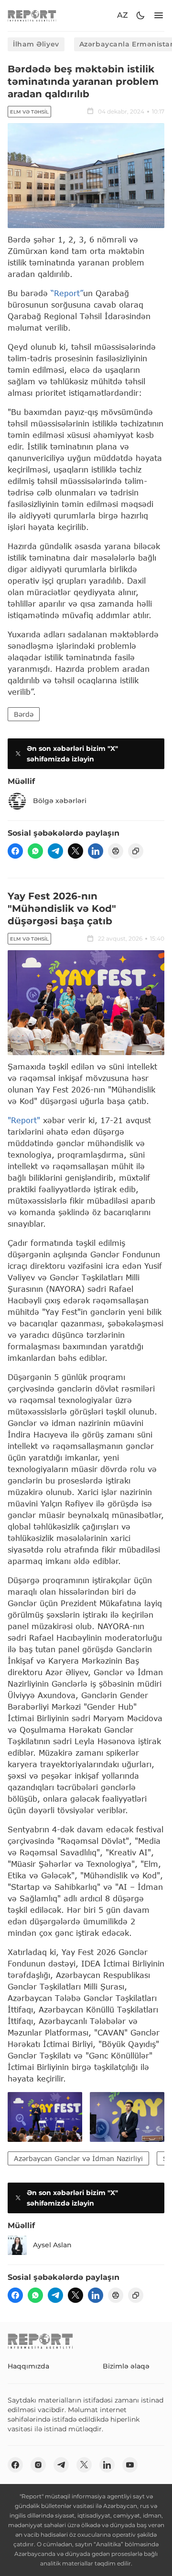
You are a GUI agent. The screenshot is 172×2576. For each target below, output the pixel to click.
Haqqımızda (28, 2366)
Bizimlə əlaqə (126, 2366)
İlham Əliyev (36, 44)
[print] (116, 851)
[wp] (35, 851)
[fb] (15, 851)
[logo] (32, 16)
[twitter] (75, 851)
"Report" (24, 1120)
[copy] (136, 851)
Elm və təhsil (29, 112)
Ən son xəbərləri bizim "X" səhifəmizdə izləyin (72, 754)
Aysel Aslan (52, 2245)
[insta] (38, 2465)
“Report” (67, 293)
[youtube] (130, 2465)
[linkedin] (96, 851)
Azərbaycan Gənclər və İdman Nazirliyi (78, 2158)
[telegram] (55, 851)
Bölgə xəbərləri (60, 801)
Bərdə (24, 714)
